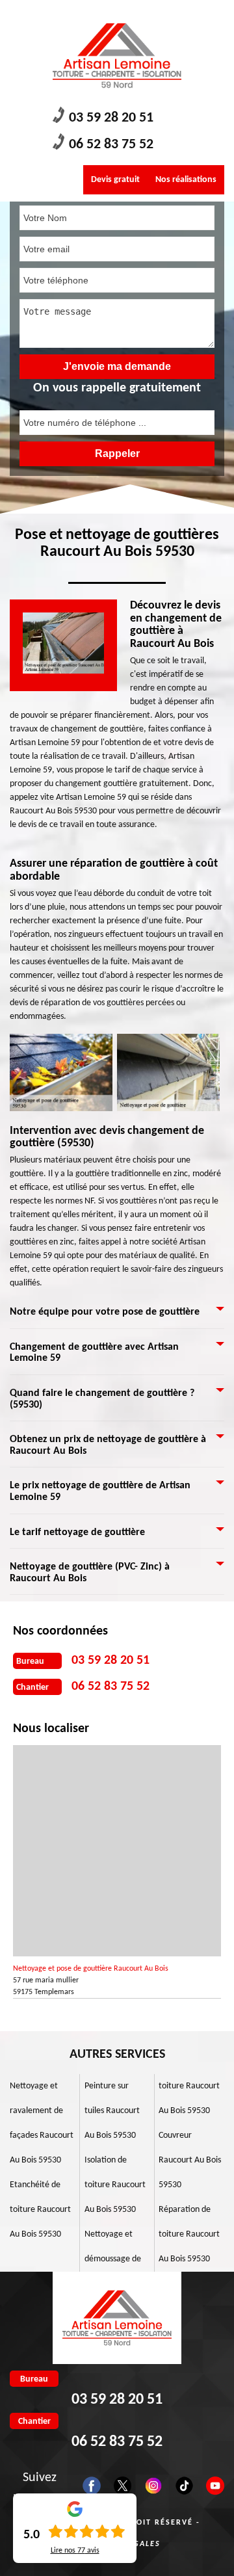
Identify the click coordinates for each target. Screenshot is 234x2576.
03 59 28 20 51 (111, 118)
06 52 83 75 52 (111, 145)
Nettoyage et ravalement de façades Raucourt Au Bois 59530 (42, 2123)
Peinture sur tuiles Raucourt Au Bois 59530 (112, 2111)
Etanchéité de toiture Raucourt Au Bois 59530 (40, 2210)
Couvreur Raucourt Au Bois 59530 (190, 2160)
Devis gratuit (115, 180)
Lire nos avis (75, 2551)
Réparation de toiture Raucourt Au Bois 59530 (189, 2234)
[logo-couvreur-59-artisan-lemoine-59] (117, 56)
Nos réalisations (186, 180)
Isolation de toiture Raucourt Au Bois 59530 (115, 2185)
